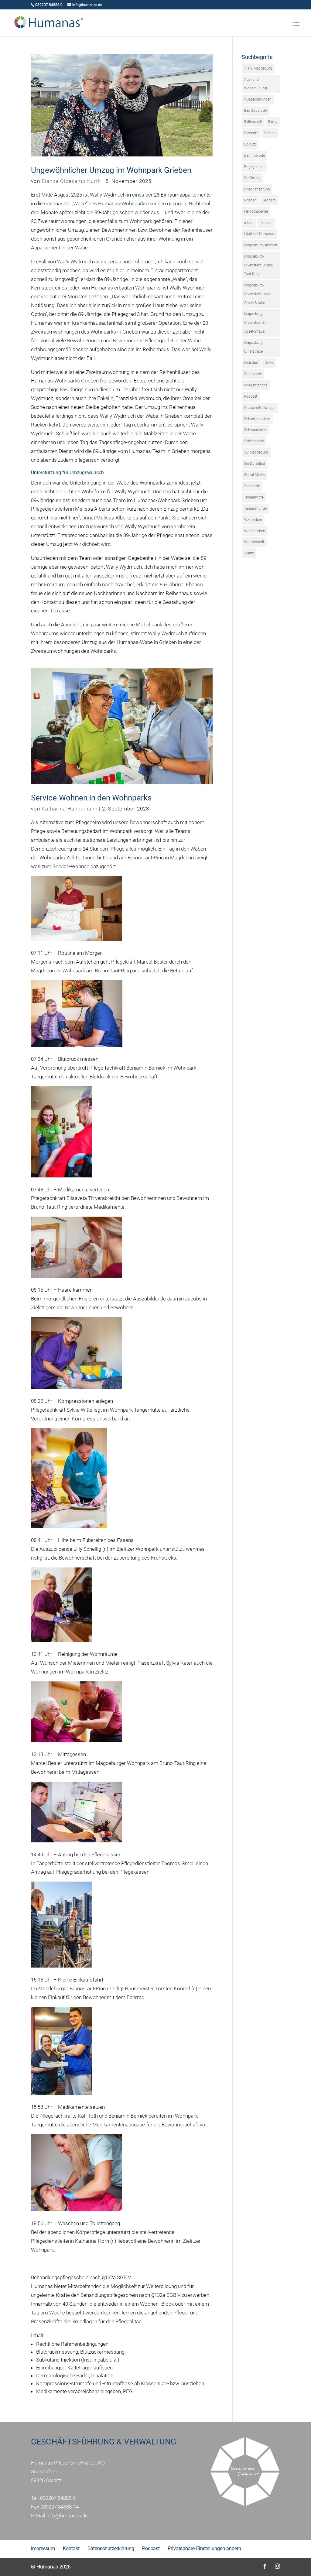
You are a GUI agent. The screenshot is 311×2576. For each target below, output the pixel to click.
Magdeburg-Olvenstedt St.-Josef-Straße (256, 323)
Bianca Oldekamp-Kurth (71, 181)
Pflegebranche (256, 385)
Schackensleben (257, 419)
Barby (273, 122)
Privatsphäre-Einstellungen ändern (204, 2549)
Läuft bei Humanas (259, 234)
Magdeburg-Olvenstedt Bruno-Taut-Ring (259, 265)
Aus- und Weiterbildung (256, 84)
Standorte (252, 486)
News (269, 363)
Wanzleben (253, 520)
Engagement (255, 167)
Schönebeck (254, 441)
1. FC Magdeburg (258, 68)
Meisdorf (251, 363)
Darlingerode (255, 156)
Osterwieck (253, 374)
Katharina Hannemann (70, 809)
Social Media (254, 475)
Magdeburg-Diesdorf (261, 245)
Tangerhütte (254, 497)
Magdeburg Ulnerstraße (253, 347)
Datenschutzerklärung (111, 2549)
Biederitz (251, 133)
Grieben (250, 200)
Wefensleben (255, 531)
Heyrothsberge (256, 211)
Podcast (251, 396)
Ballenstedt (253, 122)
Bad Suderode (255, 111)
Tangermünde (255, 509)
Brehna (270, 133)
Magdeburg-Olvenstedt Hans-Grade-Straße (258, 294)
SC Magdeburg (256, 452)
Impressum (43, 2549)
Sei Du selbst (255, 464)
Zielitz (249, 553)
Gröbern (269, 200)
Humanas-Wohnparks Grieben (132, 204)
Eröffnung (252, 178)
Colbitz (250, 144)
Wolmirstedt (254, 542)
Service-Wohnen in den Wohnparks (91, 798)
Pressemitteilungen (260, 408)
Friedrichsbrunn (257, 189)
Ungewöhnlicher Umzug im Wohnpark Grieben (111, 170)
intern (249, 223)
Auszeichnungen (258, 99)
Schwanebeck (255, 430)
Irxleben (266, 223)
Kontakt (71, 2549)
